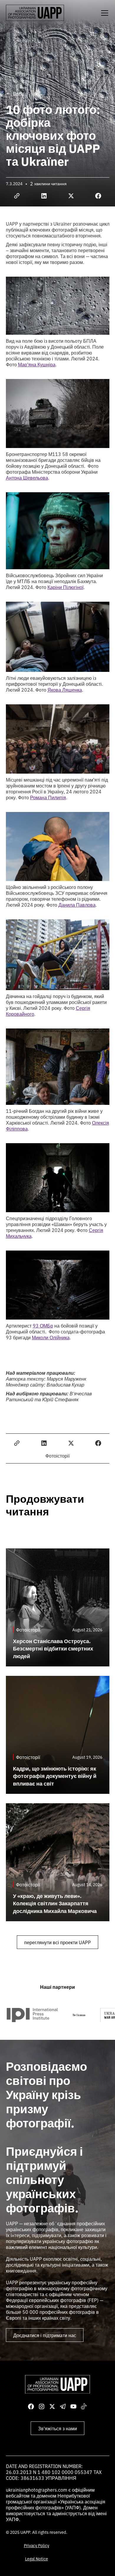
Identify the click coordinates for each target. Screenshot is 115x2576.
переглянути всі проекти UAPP (57, 1942)
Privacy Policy (37, 2545)
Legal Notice (37, 2559)
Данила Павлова (77, 905)
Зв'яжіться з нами (57, 2428)
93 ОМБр (43, 1325)
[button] (103, 13)
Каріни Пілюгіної (65, 587)
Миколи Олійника (51, 1337)
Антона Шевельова (27, 478)
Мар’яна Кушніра (37, 364)
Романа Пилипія (48, 797)
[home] (35, 13)
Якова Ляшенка (65, 690)
